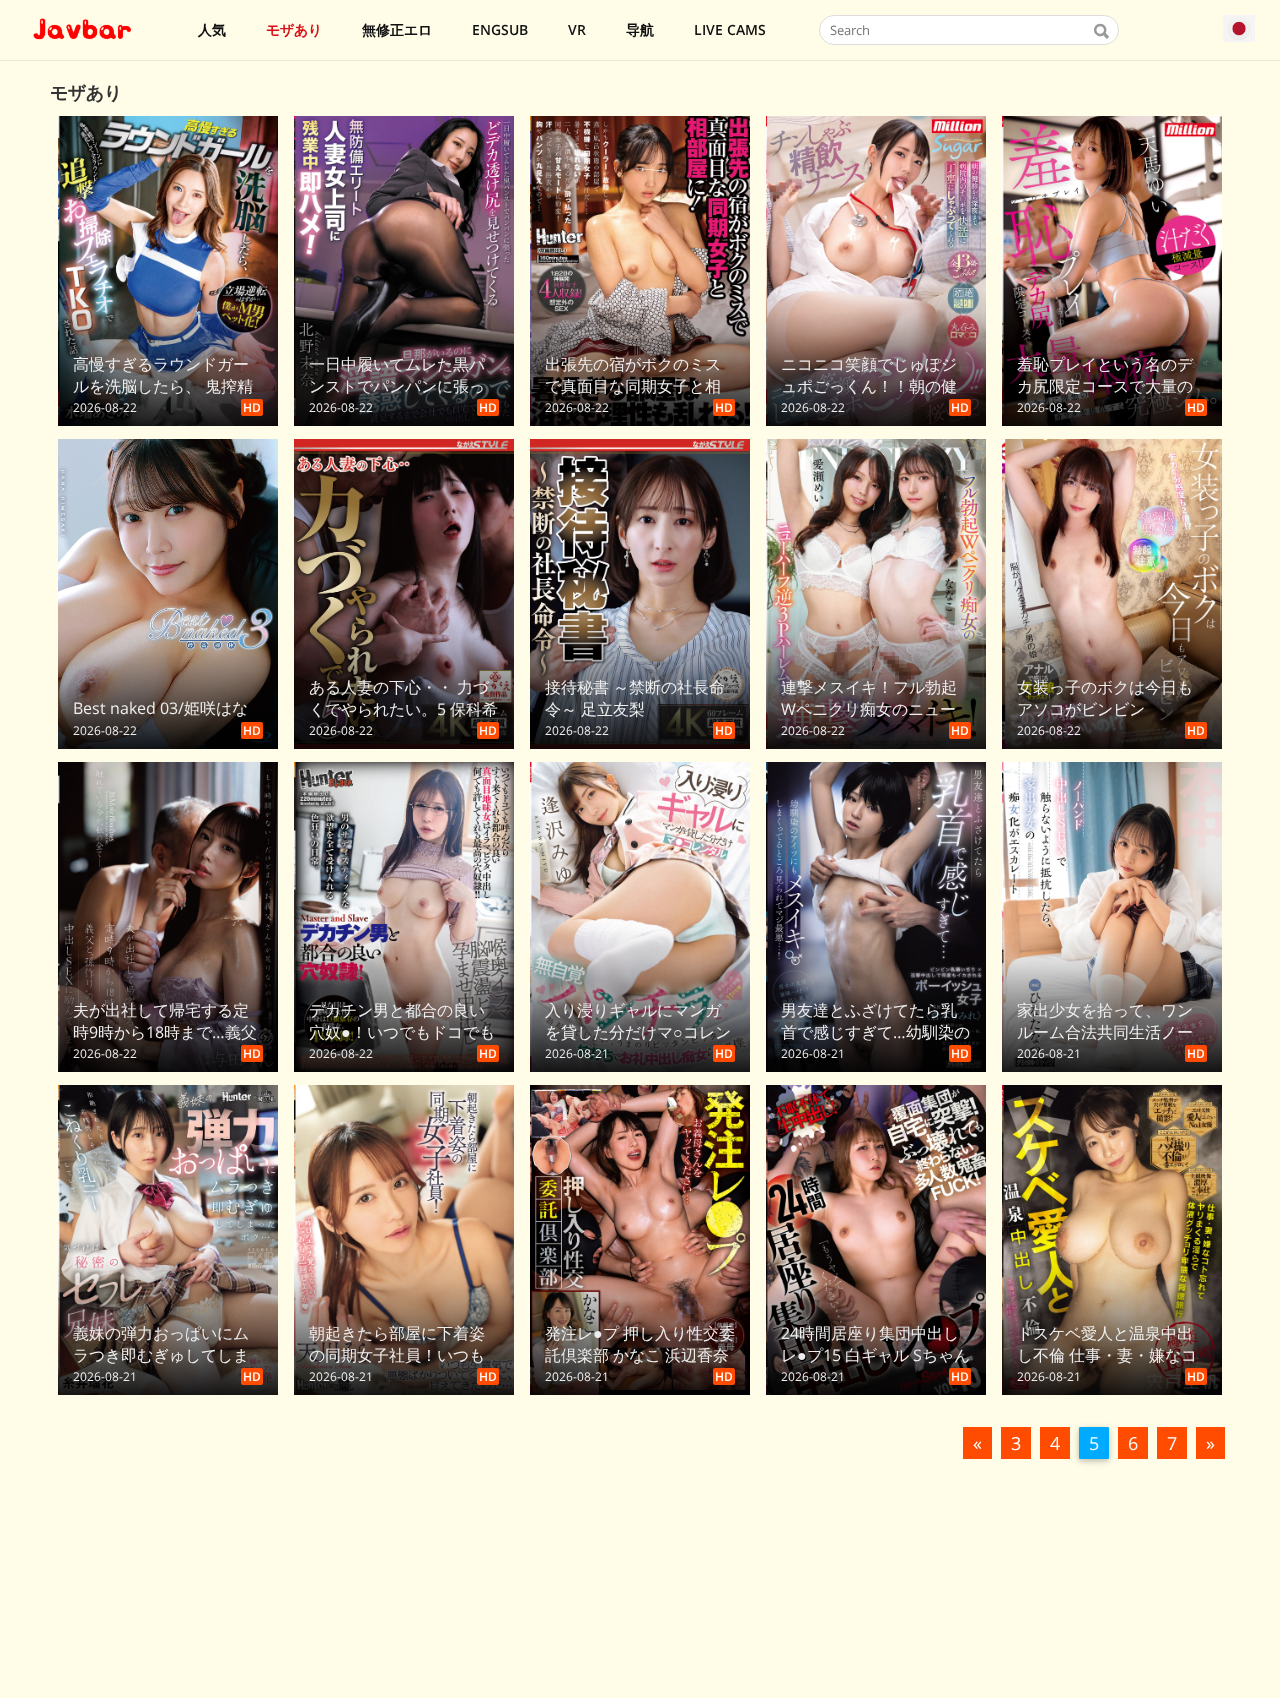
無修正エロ (397, 29)
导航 (640, 29)
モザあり (294, 29)
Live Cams (730, 29)
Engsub (500, 29)
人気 (212, 29)
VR (577, 29)
